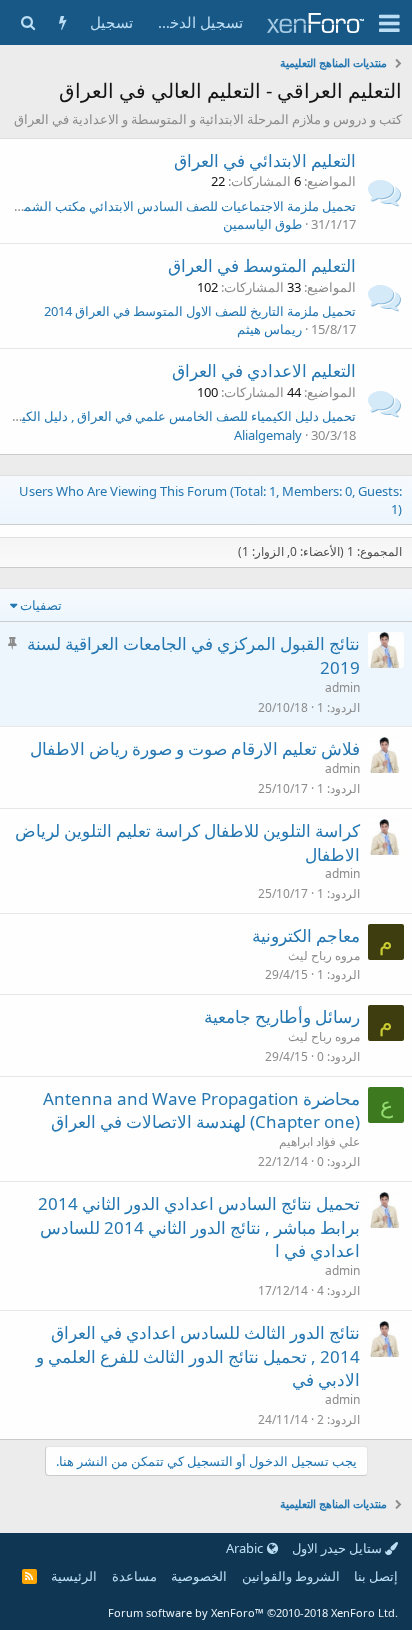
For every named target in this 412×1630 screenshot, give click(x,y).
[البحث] (27, 22)
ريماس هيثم (269, 329)
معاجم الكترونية (306, 935)
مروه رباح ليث (324, 955)
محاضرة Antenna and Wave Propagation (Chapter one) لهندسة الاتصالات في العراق (201, 1110)
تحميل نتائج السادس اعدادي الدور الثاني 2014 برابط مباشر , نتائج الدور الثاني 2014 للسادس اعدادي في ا (199, 1227)
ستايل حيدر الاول (338, 1548)
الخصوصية (199, 1576)
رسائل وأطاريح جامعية (282, 1016)
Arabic (246, 1548)
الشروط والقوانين (291, 1576)
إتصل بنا (376, 1576)
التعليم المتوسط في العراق (262, 265)
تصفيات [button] (41, 605)
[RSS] (29, 1576)
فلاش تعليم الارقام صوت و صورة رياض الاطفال (195, 748)
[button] (389, 23)
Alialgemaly (268, 435)
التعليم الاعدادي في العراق (264, 370)
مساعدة (134, 1576)
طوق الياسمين (262, 224)
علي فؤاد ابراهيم (319, 1141)
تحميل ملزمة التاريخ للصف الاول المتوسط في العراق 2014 (200, 311)
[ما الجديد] (62, 22)
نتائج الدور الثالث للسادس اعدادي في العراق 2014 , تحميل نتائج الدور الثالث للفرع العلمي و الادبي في (198, 1356)
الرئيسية (74, 1576)
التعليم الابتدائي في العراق (265, 160)
